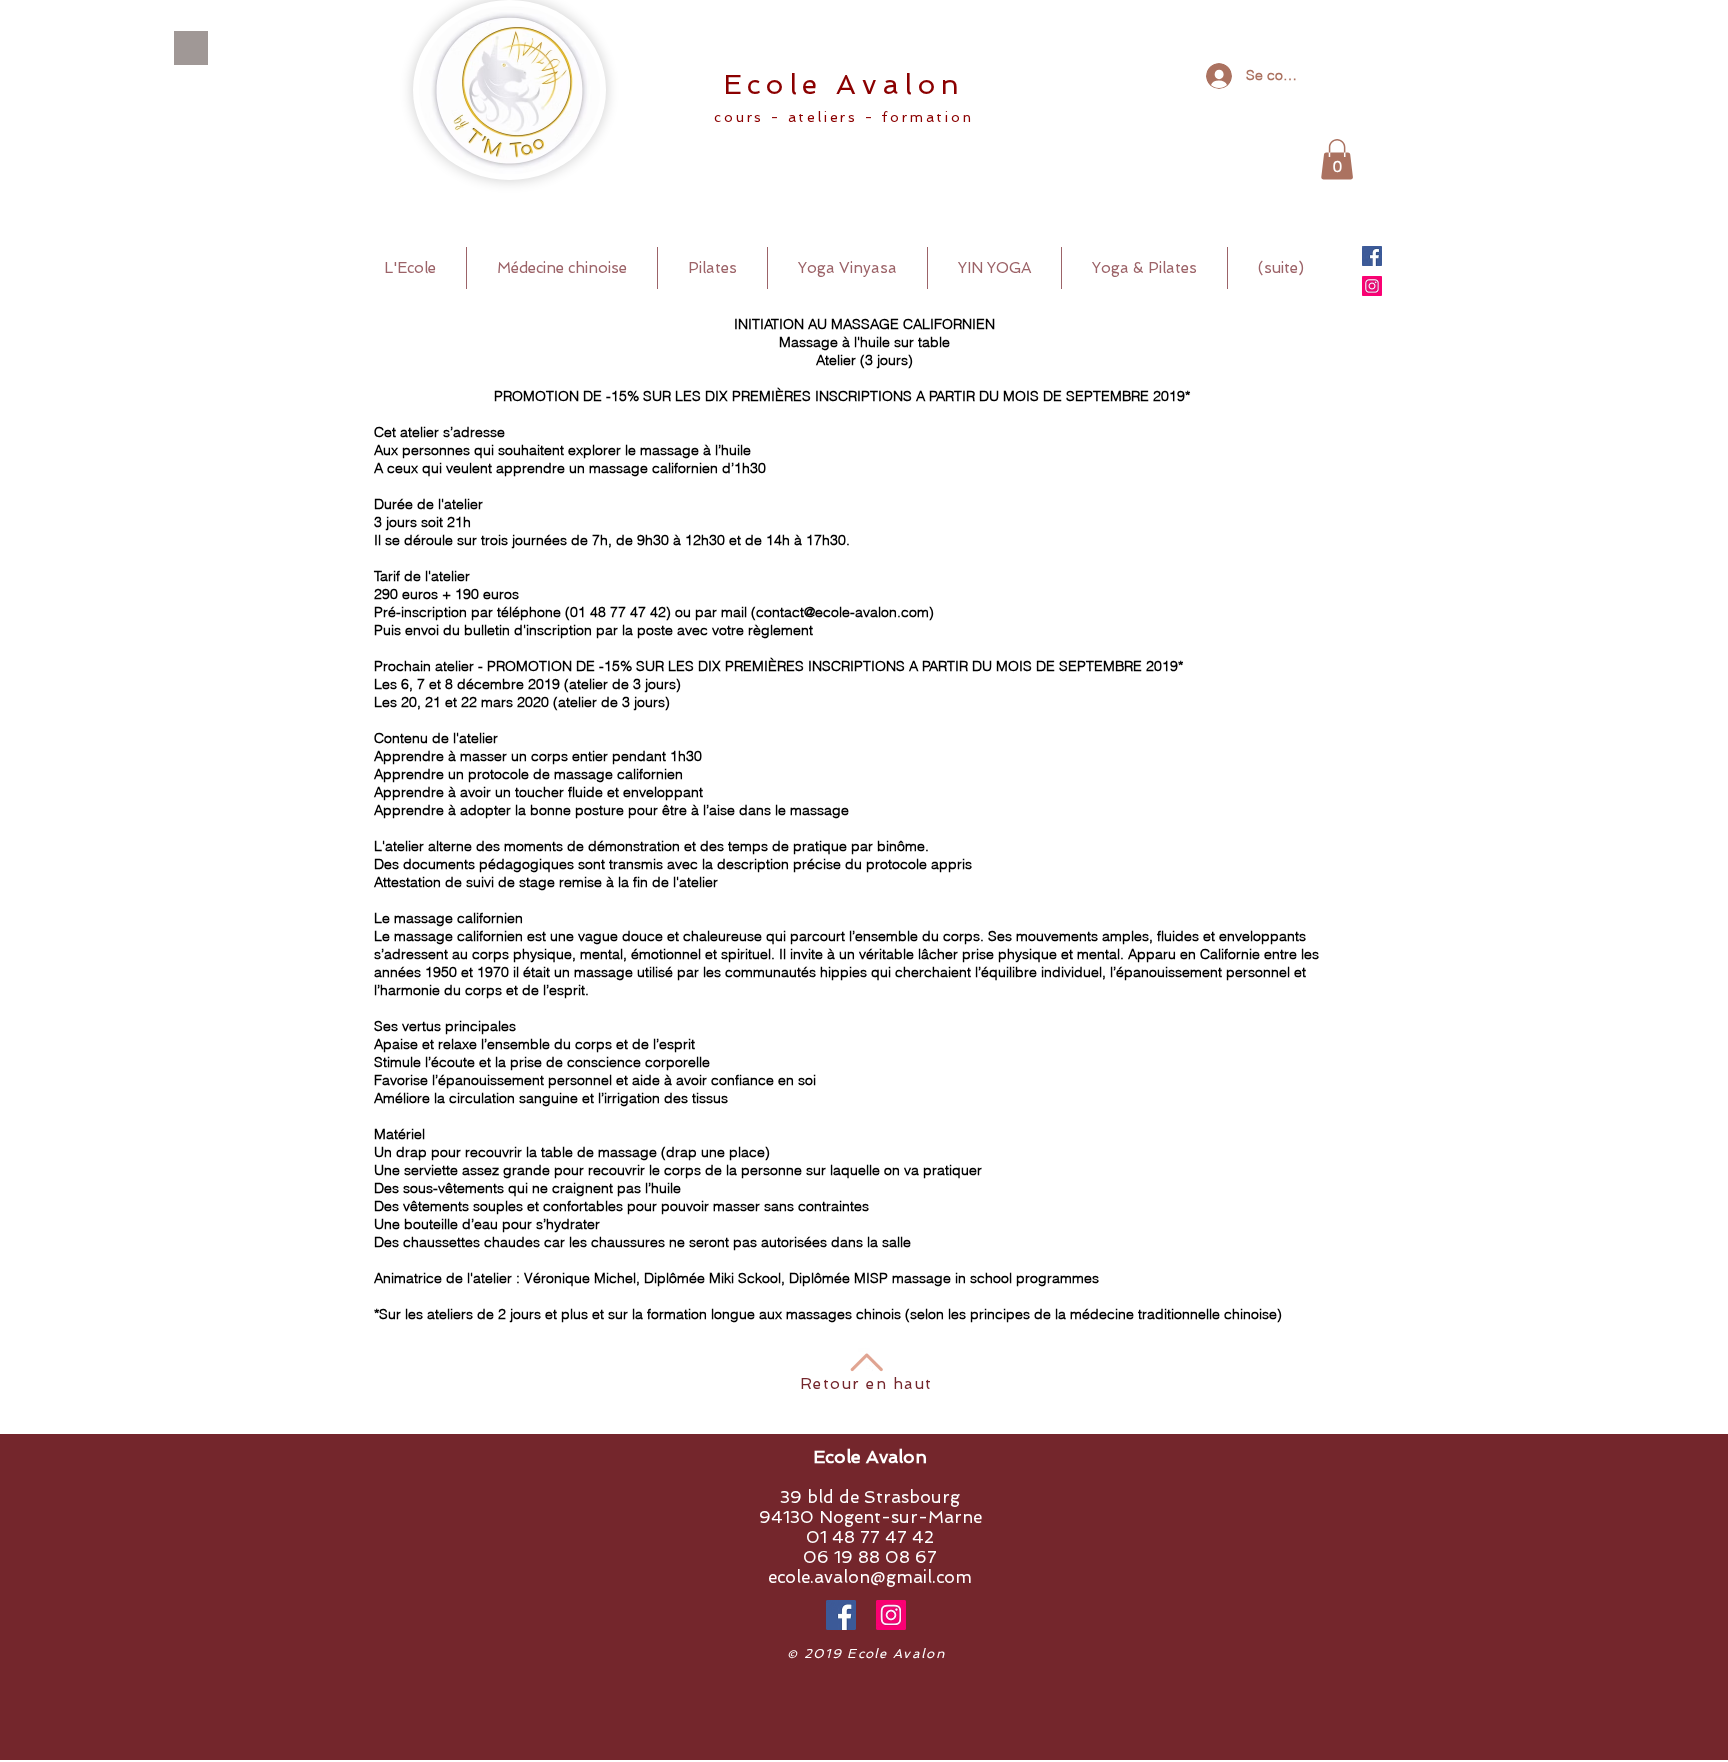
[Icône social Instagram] (1372, 286)
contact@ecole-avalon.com (842, 612)
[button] (1337, 159)
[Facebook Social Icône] (1372, 256)
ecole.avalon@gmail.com (870, 1577)
